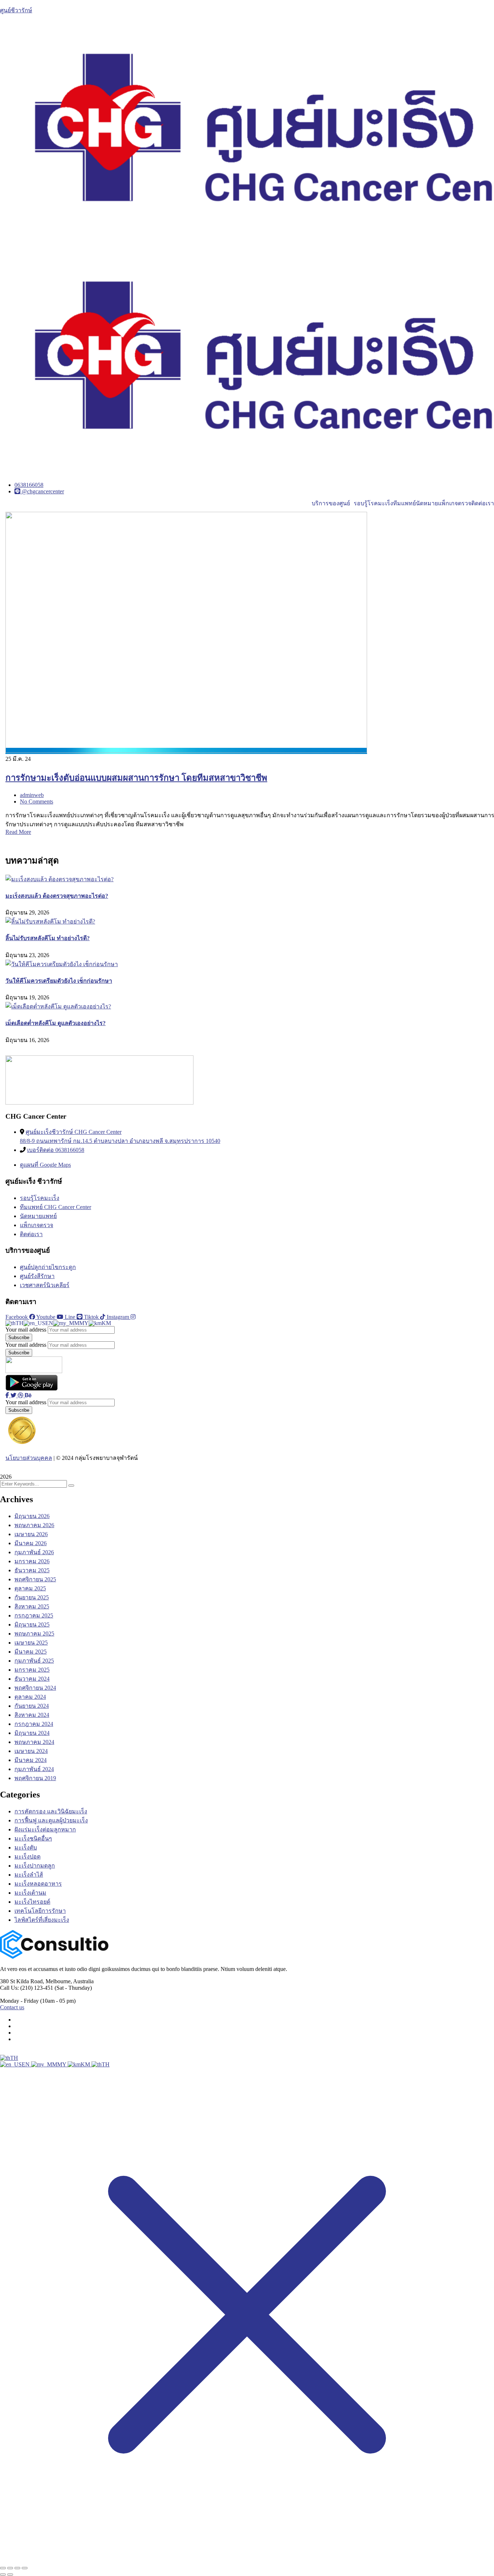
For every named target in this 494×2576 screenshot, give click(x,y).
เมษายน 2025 (31, 1643)
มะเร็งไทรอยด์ (32, 1902)
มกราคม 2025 (32, 1670)
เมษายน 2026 (31, 1534)
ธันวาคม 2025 (32, 1570)
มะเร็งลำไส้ (29, 1875)
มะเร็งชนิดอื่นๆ (33, 1838)
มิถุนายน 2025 (32, 1625)
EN (26, 2064)
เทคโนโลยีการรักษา (40, 1911)
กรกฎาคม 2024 (34, 1724)
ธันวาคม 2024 (32, 1679)
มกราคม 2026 (32, 1561)
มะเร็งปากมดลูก (35, 1866)
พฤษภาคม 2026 (34, 1525)
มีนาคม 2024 (31, 1760)
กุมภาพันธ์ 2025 (34, 1661)
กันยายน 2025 (32, 1597)
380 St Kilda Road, (22, 1981)
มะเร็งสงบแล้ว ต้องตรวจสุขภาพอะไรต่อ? (57, 896)
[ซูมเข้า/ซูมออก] (3, 2568)
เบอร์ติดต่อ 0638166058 (56, 1150)
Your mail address (26, 1330)
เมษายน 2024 (31, 1751)
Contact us (12, 2007)
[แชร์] (17, 2568)
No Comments (37, 801)
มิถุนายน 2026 (32, 1516)
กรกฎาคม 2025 (34, 1615)
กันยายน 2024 (32, 1706)
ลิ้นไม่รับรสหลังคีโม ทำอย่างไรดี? (48, 938)
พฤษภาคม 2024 (34, 1742)
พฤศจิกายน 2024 (35, 1688)
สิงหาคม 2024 (32, 1715)
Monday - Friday (19, 2001)
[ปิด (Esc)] (25, 2568)
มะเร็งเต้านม (30, 1893)
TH (14, 2058)
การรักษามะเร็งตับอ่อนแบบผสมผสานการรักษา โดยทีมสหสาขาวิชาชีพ (136, 778)
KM (86, 2064)
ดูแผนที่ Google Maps (45, 1165)
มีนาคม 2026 (31, 1543)
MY (62, 2064)
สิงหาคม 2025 (32, 1606)
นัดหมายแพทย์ (38, 1216)
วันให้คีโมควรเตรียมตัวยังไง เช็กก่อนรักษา (59, 981)
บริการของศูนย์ (331, 503)
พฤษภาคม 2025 (34, 1634)
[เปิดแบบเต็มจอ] (10, 2568)
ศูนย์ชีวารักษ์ (16, 10)
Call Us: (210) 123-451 (27, 1988)
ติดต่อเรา (483, 503)
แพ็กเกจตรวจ (455, 503)
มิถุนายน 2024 (32, 1733)
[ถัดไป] (10, 2575)
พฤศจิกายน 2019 (35, 1778)
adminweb (32, 795)
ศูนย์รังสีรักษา (37, 1276)
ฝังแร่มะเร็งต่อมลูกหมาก (45, 1829)
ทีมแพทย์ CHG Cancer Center (56, 1207)
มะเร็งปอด (27, 1857)
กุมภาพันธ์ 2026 (34, 1552)
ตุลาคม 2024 (30, 1697)
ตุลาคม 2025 (30, 1588)
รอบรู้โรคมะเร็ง (373, 503)
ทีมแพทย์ (404, 503)
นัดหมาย (427, 503)
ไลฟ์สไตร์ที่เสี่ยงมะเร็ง (42, 1920)
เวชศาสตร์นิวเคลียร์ (45, 1285)
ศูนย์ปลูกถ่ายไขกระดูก (48, 1267)
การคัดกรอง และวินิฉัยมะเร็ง (51, 1811)
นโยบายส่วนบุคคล (29, 1458)
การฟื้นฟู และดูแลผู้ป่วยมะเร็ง (51, 1820)
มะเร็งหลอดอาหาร (38, 1884)
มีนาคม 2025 (31, 1652)
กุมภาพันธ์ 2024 (34, 1769)
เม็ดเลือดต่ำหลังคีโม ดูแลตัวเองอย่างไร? (56, 1023)
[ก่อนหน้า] (3, 2575)
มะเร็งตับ (26, 1848)
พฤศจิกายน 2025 (35, 1579)
